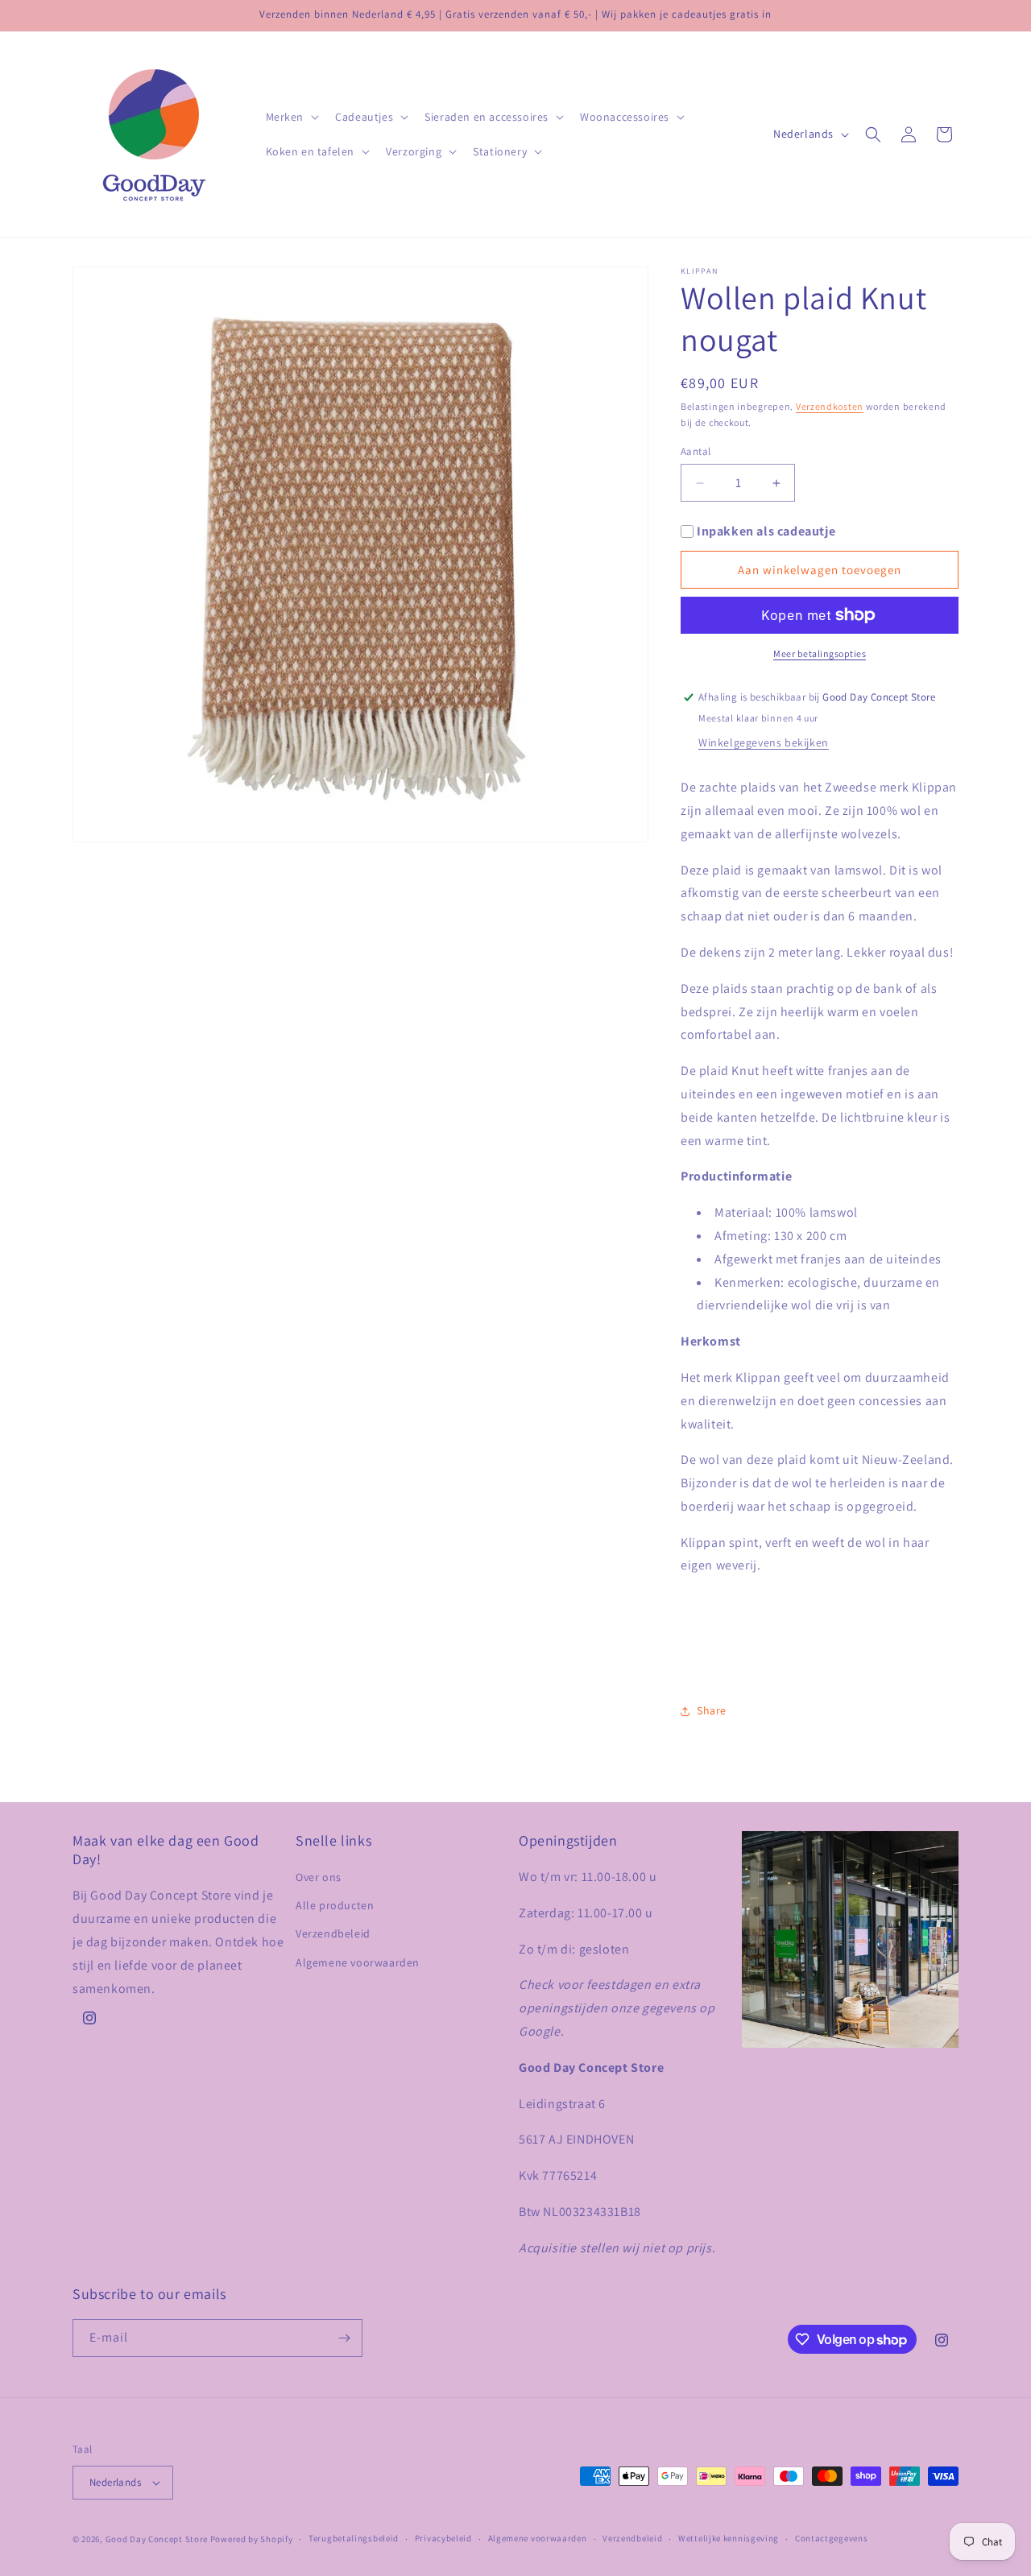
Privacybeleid (443, 2538)
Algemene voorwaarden (358, 1962)
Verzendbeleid (333, 1934)
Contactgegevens (832, 2538)
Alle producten (335, 1905)
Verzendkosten (830, 406)
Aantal (696, 451)
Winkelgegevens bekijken (764, 742)
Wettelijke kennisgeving (729, 2538)
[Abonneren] (344, 2338)
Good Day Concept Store (157, 2539)
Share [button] (712, 1710)
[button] (291, 117)
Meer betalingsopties (820, 653)
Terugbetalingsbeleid (354, 2538)
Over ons (319, 1877)
